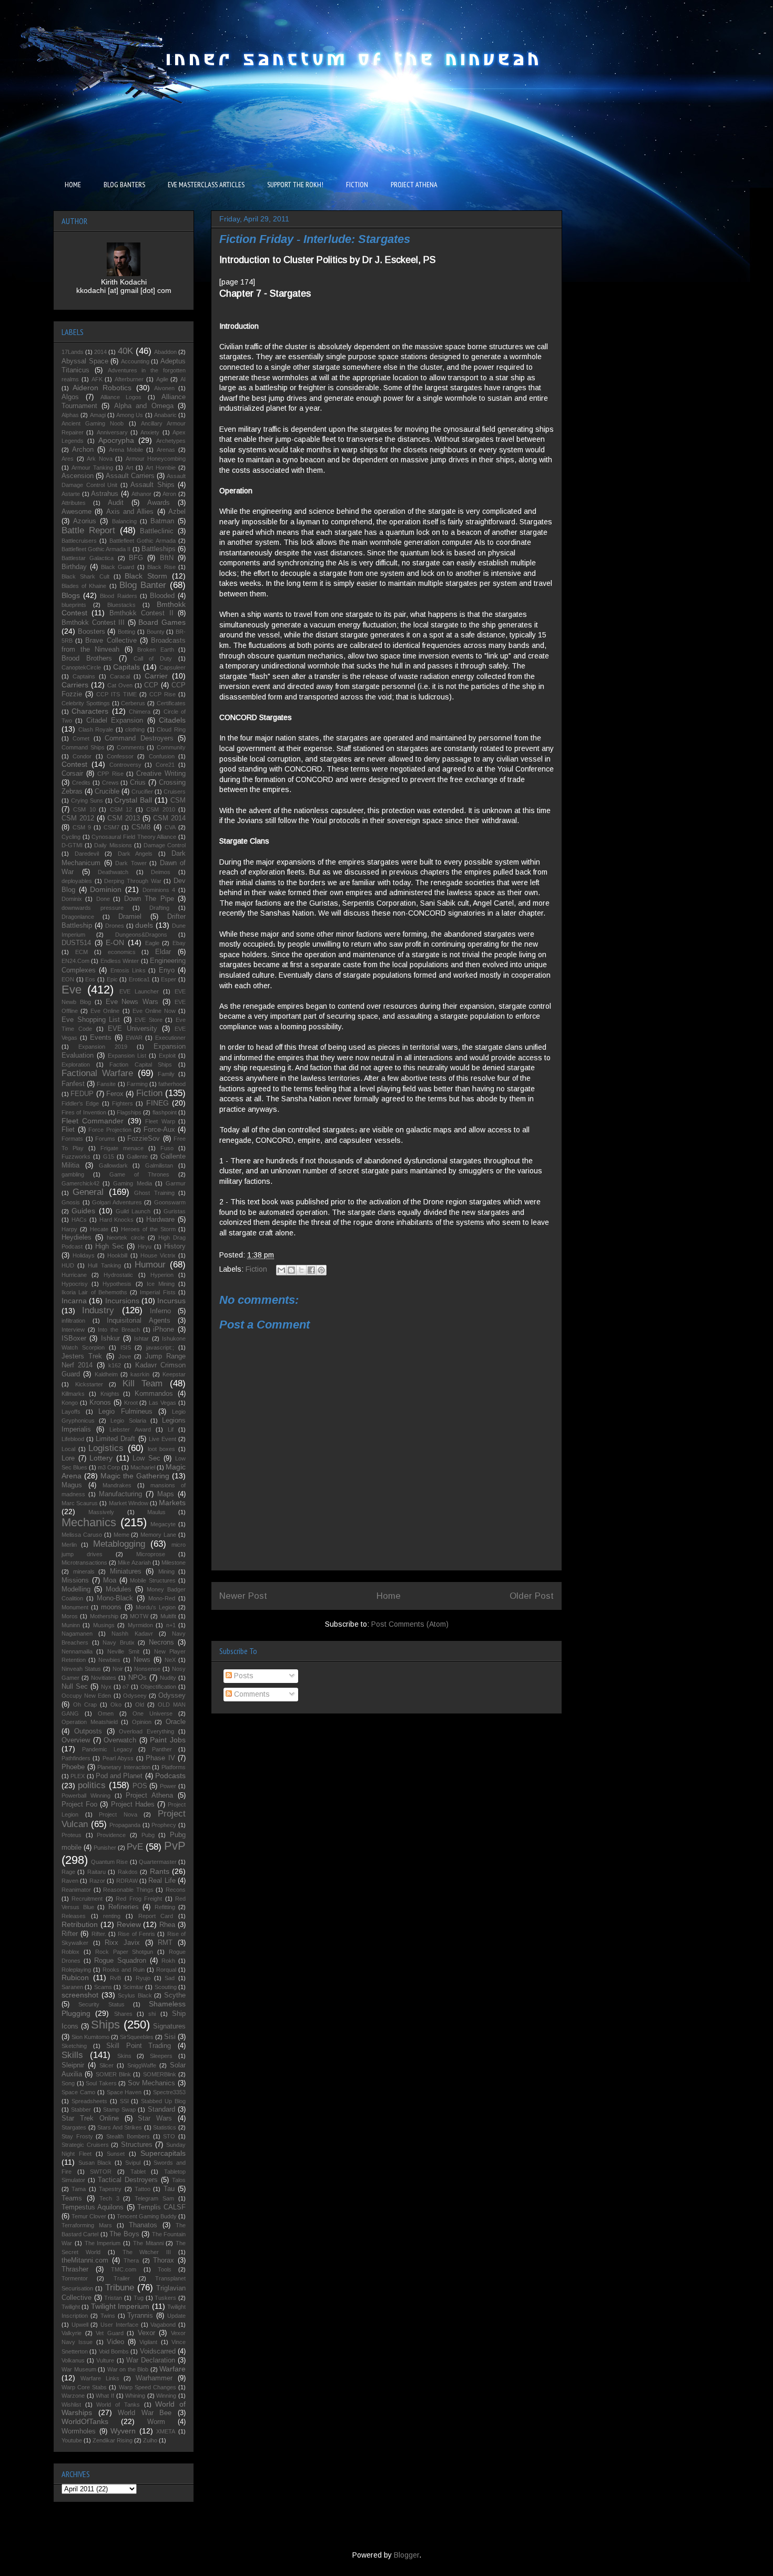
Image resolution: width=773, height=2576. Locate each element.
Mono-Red (162, 1598)
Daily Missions (113, 845)
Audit (116, 503)
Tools (165, 2269)
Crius (138, 783)
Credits (81, 783)
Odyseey (135, 1696)
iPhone (164, 1330)
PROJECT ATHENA (414, 185)
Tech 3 (109, 2198)
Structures (137, 2145)
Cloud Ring (171, 729)
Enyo (167, 970)
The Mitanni (148, 2243)
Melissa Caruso (82, 1535)
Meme (121, 1535)
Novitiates (104, 1678)
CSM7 (111, 827)
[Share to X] (301, 1270)
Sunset (116, 2154)
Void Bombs (114, 2351)
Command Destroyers (139, 738)
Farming (137, 1084)
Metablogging (119, 1544)
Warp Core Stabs (84, 2387)
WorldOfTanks (85, 2421)
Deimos (161, 872)
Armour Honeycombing (156, 459)
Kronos (100, 1403)
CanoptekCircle (81, 667)
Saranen (72, 1987)
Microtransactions (84, 1563)
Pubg (148, 1835)
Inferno (160, 1311)
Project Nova (118, 1814)
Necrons (161, 1642)
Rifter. (99, 1934)
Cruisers (175, 792)
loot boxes (162, 1449)
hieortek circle (125, 1238)
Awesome (77, 512)
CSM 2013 (124, 818)
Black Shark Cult (85, 576)
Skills (72, 2055)
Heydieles (77, 1238)
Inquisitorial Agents (139, 1321)
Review (129, 1924)
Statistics (165, 2127)
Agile (162, 379)
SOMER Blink (113, 2074)
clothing (135, 729)
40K (125, 351)
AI (183, 379)
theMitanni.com (85, 2260)
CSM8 (141, 827)
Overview (76, 1740)
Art (129, 468)
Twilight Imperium (120, 2306)
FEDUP (82, 1094)
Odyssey (172, 1696)
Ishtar (141, 1338)
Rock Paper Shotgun (124, 1952)
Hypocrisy (75, 1284)
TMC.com (124, 2269)
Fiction (256, 1269)
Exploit (167, 1056)
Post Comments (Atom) (410, 1624)
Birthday (74, 567)
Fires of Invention (84, 1112)
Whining (135, 2396)
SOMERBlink (160, 2074)
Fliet (68, 1130)
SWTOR (101, 2172)
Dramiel (130, 917)
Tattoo (143, 2189)
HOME (73, 185)
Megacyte (163, 1524)
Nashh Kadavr (132, 1634)
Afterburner (129, 379)
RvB (115, 1978)
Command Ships (83, 747)
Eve (72, 990)
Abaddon (165, 352)
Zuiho (150, 2440)
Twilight (71, 2307)
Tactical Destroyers (128, 2180)
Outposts (88, 1731)
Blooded (162, 596)
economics (122, 952)
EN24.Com (75, 961)
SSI (124, 2101)
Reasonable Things (128, 1890)
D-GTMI (72, 845)
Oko (116, 1705)
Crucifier (142, 792)
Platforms (174, 1767)
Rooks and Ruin (124, 1970)
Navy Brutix (119, 1642)
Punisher (105, 1848)
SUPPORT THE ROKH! (295, 185)
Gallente (137, 1157)
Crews (110, 783)
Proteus (72, 1835)
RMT (165, 1943)
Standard (161, 2110)
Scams (103, 1987)
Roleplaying (76, 1970)
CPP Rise (110, 774)
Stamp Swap (119, 2110)
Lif (171, 1429)
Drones (115, 926)
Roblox (70, 1952)
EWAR (134, 1038)
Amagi (98, 415)
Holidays (84, 1255)
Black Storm (146, 576)
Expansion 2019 (103, 1047)
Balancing (124, 521)
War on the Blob (128, 2369)
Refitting (165, 1907)
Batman (162, 521)
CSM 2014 (169, 818)
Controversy (125, 765)
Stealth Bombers (128, 2136)
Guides (83, 1211)
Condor (82, 756)
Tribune (120, 2288)
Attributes (74, 503)
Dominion (106, 889)
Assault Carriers (130, 476)
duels (144, 925)
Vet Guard (110, 2333)
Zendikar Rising (113, 2440)
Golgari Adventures (117, 1202)
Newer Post (243, 1596)
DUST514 (76, 943)
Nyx (106, 1687)
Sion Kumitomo (90, 2037)
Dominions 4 (159, 890)
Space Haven (124, 2092)
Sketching (74, 2046)
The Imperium (103, 2243)
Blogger (406, 2555)
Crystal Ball (133, 800)
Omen (106, 1713)
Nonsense (147, 1669)
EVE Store (149, 1020)
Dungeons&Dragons (141, 935)
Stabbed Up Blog (163, 2101)
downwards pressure (93, 908)
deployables (77, 881)
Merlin (69, 1545)
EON (68, 979)
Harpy (69, 1229)
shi (152, 2014)
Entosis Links (128, 970)
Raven (70, 1881)
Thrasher (75, 2269)
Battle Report (88, 530)
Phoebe (73, 1767)
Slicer (106, 2065)
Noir (118, 1669)
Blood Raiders (118, 596)
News (142, 1660)
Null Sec (75, 1687)
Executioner (170, 1038)
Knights (110, 1394)
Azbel (177, 512)
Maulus (156, 1512)
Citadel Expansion (115, 721)
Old (140, 1705)
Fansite (106, 1084)
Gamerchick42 (80, 1183)
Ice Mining (161, 1284)
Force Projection (110, 1130)
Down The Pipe (149, 899)
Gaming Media (132, 1183)
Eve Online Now (154, 1011)
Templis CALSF (161, 2207)
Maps (166, 1494)
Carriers (75, 685)
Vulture (105, 2360)
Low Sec (146, 1458)
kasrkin (140, 1374)
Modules (119, 1589)
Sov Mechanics (152, 2083)
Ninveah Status (81, 1669)
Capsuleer (172, 667)
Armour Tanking (92, 468)
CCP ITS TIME (116, 694)
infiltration (73, 1321)
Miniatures (126, 1571)
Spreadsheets (89, 2101)
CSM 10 (84, 809)
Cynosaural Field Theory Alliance (134, 837)
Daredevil (87, 854)
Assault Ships (152, 485)
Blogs (71, 595)
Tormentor (75, 2278)
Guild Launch (133, 1211)
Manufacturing (120, 1494)
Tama (79, 2189)
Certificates (171, 703)
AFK (97, 379)
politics (92, 1785)
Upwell (80, 2325)
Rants (160, 1871)
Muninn (71, 1625)
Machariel (143, 1467)
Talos (179, 2180)
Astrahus (105, 494)
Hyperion (162, 1275)
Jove (125, 1356)
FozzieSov (144, 1139)
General (88, 1192)
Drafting (159, 908)
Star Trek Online (90, 2118)
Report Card (156, 1916)
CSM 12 (121, 809)
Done (103, 899)
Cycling (71, 837)
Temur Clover (89, 2216)
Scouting (166, 1987)
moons (111, 1607)
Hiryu (145, 1246)
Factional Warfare (97, 1073)
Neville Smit (123, 1651)
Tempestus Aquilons (93, 2207)
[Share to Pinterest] (321, 1270)
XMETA (166, 2431)
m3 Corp (109, 1467)
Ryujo (143, 1978)
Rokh (168, 1961)
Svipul (133, 2163)
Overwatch (120, 1740)
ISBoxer (74, 1338)
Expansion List (127, 1056)
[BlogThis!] (291, 1270)
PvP (175, 1846)
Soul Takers (101, 2083)
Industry (98, 1310)
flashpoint (165, 1112)
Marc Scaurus (80, 1503)
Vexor (146, 2333)
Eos (90, 979)
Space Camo (78, 2092)
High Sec (110, 1246)
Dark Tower (131, 863)
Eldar (163, 952)
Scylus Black (135, 1995)
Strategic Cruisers (85, 2145)
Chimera (140, 712)
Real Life (162, 1881)
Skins (124, 2056)
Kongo (70, 1403)
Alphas (70, 415)
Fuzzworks (76, 1157)
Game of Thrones (139, 1174)
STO (169, 2136)
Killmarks (73, 1394)
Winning (166, 2396)
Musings (104, 1625)
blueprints (74, 605)
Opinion (142, 1722)
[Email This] (281, 1270)
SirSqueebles (137, 2037)
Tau (169, 2189)
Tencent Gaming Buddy (147, 2216)
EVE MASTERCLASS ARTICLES (206, 185)
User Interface (119, 2325)
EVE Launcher (139, 991)
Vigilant (148, 2342)
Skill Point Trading (139, 2046)
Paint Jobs (168, 1740)
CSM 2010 (160, 809)
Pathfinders (76, 1758)
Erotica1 (139, 979)
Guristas (175, 1211)
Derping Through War (133, 881)
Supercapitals (163, 2153)
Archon (83, 450)
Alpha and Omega (144, 406)
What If (105, 2396)
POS (140, 1786)
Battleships (159, 549)
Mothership (104, 1616)
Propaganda (125, 1825)
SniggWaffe (142, 2065)
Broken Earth (156, 650)
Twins (108, 2316)
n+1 (171, 1625)
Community (171, 747)
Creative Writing (161, 774)
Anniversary (112, 432)
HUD (68, 1265)
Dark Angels (135, 854)
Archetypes (171, 441)
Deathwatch (113, 872)
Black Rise (161, 567)
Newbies (109, 1660)
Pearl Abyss (118, 1758)
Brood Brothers (87, 658)
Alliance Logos (121, 397)
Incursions (122, 1301)
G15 (109, 1157)
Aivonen (164, 388)
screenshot (80, 1995)
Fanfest (73, 1084)
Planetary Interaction (124, 1767)
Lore (68, 1458)
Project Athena (149, 1796)
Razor (97, 1881)
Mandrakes (117, 1485)
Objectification (158, 1687)
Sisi (170, 2037)
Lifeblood (73, 1439)
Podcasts (170, 1776)
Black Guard (118, 567)
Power (168, 1786)
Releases (74, 1916)
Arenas (166, 450)
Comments (251, 1694)
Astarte (71, 494)
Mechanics (89, 1522)
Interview (73, 1330)
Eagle (152, 943)
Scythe (175, 1995)
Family (166, 1074)
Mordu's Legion (156, 1607)
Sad (170, 1978)
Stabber (81, 2110)
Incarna (74, 1301)
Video (115, 2342)
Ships (105, 2025)
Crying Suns (87, 800)
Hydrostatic (118, 1275)
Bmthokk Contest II (141, 613)
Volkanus (73, 2360)
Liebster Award (130, 1429)
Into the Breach (119, 1330)
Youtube (72, 2440)
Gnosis (71, 1202)
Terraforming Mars (87, 2225)
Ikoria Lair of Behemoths (94, 1292)
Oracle (176, 1722)
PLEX (78, 1776)
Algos (70, 397)
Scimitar (133, 1987)
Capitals (126, 667)
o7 (126, 1687)
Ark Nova (100, 459)
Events (101, 1038)
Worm (156, 2422)
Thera (131, 2260)
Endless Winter (120, 961)
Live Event (162, 1439)
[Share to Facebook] (311, 1270)
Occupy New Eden (86, 1696)
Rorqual (166, 1970)
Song (68, 2083)
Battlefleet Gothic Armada (143, 541)
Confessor (120, 756)
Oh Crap (85, 1705)
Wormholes (79, 2431)
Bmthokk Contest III (93, 623)
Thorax (164, 2260)
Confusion (162, 756)
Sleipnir (73, 2065)
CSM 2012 (78, 818)
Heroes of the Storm (148, 1229)
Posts (243, 1676)
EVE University (133, 1029)
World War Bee (145, 2413)
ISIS (126, 1347)
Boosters (91, 632)
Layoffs (71, 1412)
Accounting (135, 361)
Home (389, 1596)
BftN (167, 558)
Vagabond (163, 2325)
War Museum (79, 2369)
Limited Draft (115, 1439)
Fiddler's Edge (80, 1103)
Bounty (156, 632)
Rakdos (128, 1872)
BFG (136, 558)
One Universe (152, 1713)
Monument (75, 1607)
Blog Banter (143, 585)
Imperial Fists (157, 1292)
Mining (166, 1571)
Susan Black (95, 2163)
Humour (150, 1265)
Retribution (80, 1924)
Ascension (78, 476)
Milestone (174, 1563)
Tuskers (165, 2298)
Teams (72, 2198)
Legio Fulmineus (125, 1412)
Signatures (169, 2026)
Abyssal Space (85, 361)
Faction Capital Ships (141, 1064)
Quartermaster (158, 1862)
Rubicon (75, 1977)
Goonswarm (170, 1202)
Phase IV (160, 1758)
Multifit (168, 1616)
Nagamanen (77, 1634)
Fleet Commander (93, 1121)
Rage (68, 1872)
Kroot (131, 1403)
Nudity (168, 1678)
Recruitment (87, 1899)
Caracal (120, 676)
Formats (72, 1139)
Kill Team (143, 1383)
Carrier (156, 676)
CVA (170, 827)
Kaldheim (106, 1374)
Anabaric (165, 415)
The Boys (124, 2234)
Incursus (171, 1301)
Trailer (122, 2278)
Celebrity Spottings (86, 703)
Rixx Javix (122, 1943)
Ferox (115, 1094)
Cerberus (133, 703)
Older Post (532, 1596)
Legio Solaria (128, 1421)
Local (68, 1449)
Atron (169, 494)
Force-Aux (159, 1130)
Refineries (124, 1907)
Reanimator (76, 1890)
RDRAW (127, 1881)
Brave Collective (111, 641)
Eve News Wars (132, 1002)
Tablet (138, 2172)
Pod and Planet (119, 1776)
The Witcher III (147, 2252)
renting (112, 1916)
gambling (73, 1174)
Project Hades (133, 1804)
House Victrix (158, 1255)
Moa (110, 1580)
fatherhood (172, 1084)
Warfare (172, 2369)
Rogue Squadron (120, 1961)
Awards (159, 503)
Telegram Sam (154, 2198)
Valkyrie (72, 2333)
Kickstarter (89, 1384)
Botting (126, 632)
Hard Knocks (117, 1220)
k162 (115, 1365)
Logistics (106, 1448)
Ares (68, 459)
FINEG (157, 1103)
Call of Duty (153, 658)
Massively (101, 1512)
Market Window (129, 1503)
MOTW (139, 1616)
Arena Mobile (126, 450)
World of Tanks (118, 2405)
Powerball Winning (86, 1796)
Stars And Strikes (120, 2127)
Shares (123, 2014)
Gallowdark (113, 1165)
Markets (172, 1503)
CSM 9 (82, 827)
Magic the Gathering (135, 1476)
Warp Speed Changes (148, 2387)
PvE (135, 1847)
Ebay (179, 943)
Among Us (130, 415)
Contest (74, 764)
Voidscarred (158, 2351)
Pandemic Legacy (107, 1749)
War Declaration (151, 2360)
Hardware (160, 1220)
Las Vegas (162, 1403)
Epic (112, 979)
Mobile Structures (153, 1580)
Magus (72, 1485)
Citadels (172, 720)
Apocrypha (116, 440)
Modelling (76, 1589)
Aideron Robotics (102, 388)
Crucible (107, 792)
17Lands (73, 352)
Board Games (162, 622)
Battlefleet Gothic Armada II (96, 549)
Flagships (129, 1112)
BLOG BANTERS (124, 185)
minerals (84, 1571)
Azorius (85, 521)
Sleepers (161, 2056)
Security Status (101, 2004)
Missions (75, 1580)
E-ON (115, 942)
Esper (169, 979)
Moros (70, 1616)
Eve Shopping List (91, 1020)
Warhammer (154, 2378)
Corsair (72, 774)
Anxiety (150, 432)
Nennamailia (77, 1651)
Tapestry (110, 2189)
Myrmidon (140, 1625)
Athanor (141, 494)
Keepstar (174, 1374)
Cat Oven (120, 685)
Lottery (101, 1458)
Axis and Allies (130, 512)
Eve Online (105, 1011)
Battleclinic (157, 531)
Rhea (167, 1925)
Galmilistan (159, 1165)
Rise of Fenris (136, 1934)
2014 (100, 352)
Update (176, 2316)
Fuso (167, 1148)
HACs (79, 1220)
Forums (105, 1139)
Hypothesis (117, 1284)
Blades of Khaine (84, 586)
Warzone (73, 2396)
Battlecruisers (79, 541)
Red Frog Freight (139, 1899)
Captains (84, 676)
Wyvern (123, 2431)
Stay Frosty (77, 2136)
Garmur (176, 1183)
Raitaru (96, 1872)
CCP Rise (162, 694)
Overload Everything (146, 1731)
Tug (139, 2298)
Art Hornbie (161, 468)
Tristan (113, 2298)
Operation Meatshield (90, 1722)
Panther (162, 1749)
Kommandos (154, 1394)
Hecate (99, 1229)
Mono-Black (115, 1598)
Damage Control (165, 845)
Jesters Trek (82, 1356)
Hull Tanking (104, 1265)
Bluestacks (121, 605)
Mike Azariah (134, 1563)
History (175, 1246)
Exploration (76, 1064)
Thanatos (143, 2225)
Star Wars (155, 2118)
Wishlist (71, 2405)
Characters (90, 711)
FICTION (357, 185)
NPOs (138, 1678)
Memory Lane (158, 1535)
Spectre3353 (169, 2092)
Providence (111, 1835)
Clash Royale (96, 729)
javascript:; (160, 1347)
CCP (151, 685)
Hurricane (74, 1275)
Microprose (151, 1554)
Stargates (74, 2127)
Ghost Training (154, 1193)
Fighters (123, 1103)
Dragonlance (78, 917)
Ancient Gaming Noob (93, 423)
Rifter (70, 1934)
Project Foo (79, 1804)
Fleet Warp (160, 1121)
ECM (82, 952)
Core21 (165, 765)
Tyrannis (140, 2316)
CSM (178, 800)
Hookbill (117, 1255)
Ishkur (110, 1338)
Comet (81, 738)
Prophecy (164, 1825)
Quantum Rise (109, 1862)
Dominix (72, 899)
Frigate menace (122, 1148)
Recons (176, 1890)
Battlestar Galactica (88, 558)
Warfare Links (100, 2378)
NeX (170, 1660)
